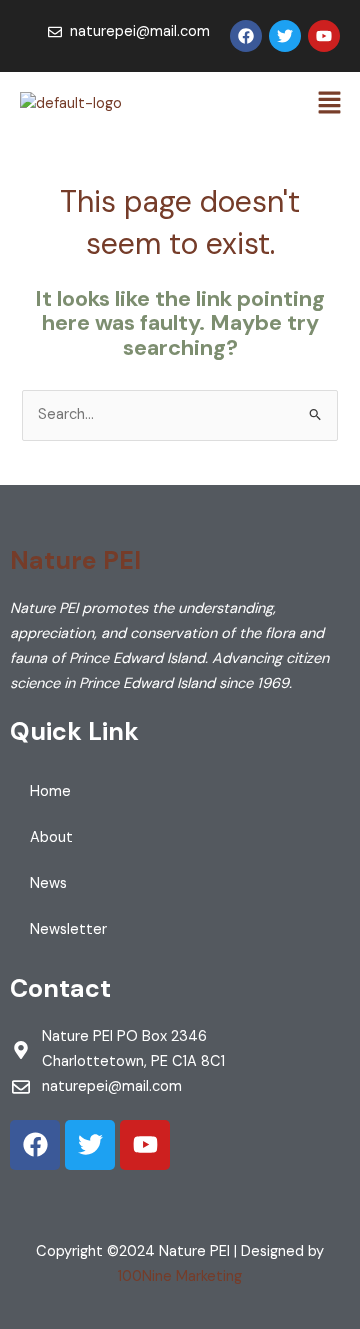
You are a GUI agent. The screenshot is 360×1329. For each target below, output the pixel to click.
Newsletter (68, 929)
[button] (330, 104)
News (48, 883)
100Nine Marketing (180, 1276)
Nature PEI (75, 560)
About (51, 837)
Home (50, 791)
